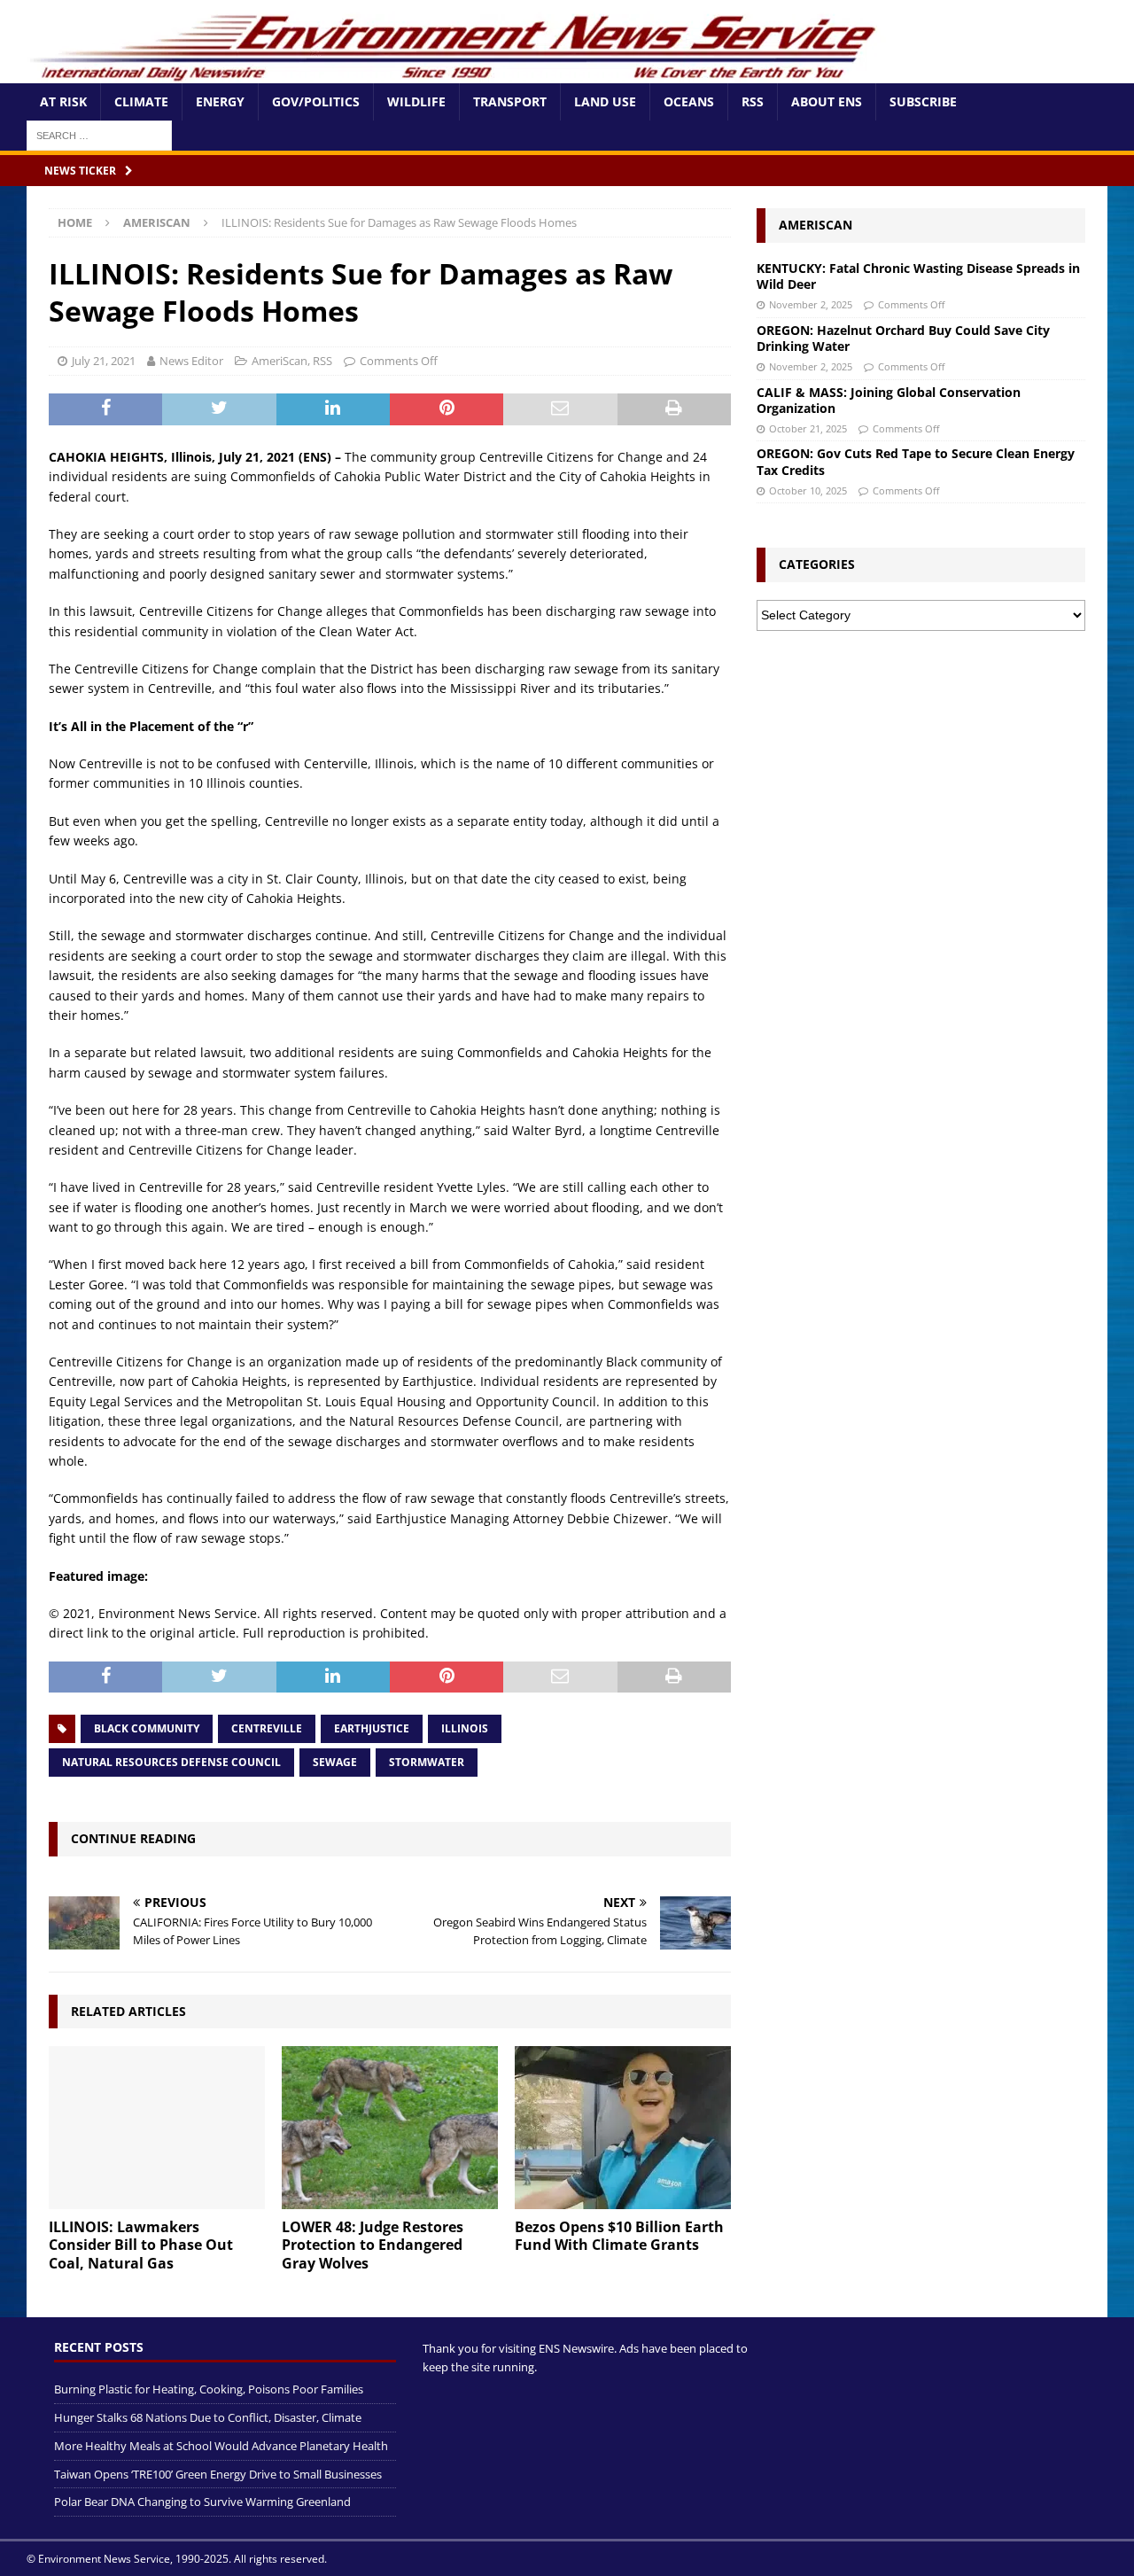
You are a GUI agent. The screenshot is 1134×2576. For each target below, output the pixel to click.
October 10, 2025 (808, 490)
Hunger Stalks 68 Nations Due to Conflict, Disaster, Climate (208, 2417)
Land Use (605, 101)
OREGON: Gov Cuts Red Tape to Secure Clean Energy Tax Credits (916, 461)
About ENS (827, 101)
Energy (220, 101)
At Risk (63, 101)
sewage (335, 1762)
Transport (510, 101)
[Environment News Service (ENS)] (456, 73)
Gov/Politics (316, 101)
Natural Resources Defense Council (171, 1762)
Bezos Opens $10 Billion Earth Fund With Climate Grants (619, 2236)
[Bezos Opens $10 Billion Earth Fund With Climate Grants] (623, 2127)
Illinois (465, 1728)
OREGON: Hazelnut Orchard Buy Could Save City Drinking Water (903, 338)
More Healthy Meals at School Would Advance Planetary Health (221, 2446)
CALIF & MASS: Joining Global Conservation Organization (889, 400)
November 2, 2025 (811, 304)
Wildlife (416, 101)
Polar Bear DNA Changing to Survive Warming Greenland (202, 2502)
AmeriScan (280, 361)
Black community (147, 1728)
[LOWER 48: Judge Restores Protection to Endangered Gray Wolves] (390, 2127)
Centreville (267, 1728)
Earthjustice (372, 1728)
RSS (753, 101)
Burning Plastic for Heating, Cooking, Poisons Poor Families (209, 2389)
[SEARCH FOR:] (99, 134)
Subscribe (923, 101)
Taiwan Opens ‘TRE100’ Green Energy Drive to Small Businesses (218, 2474)
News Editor (191, 361)
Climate (141, 101)
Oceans (689, 101)
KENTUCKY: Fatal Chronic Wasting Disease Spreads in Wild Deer (918, 276)
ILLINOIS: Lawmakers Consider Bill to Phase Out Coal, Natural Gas (141, 2245)
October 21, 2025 (808, 428)
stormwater (427, 1762)
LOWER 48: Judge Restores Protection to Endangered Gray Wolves (373, 2245)
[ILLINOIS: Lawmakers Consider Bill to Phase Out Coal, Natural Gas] (157, 2127)
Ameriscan (816, 225)
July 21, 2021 (104, 361)
